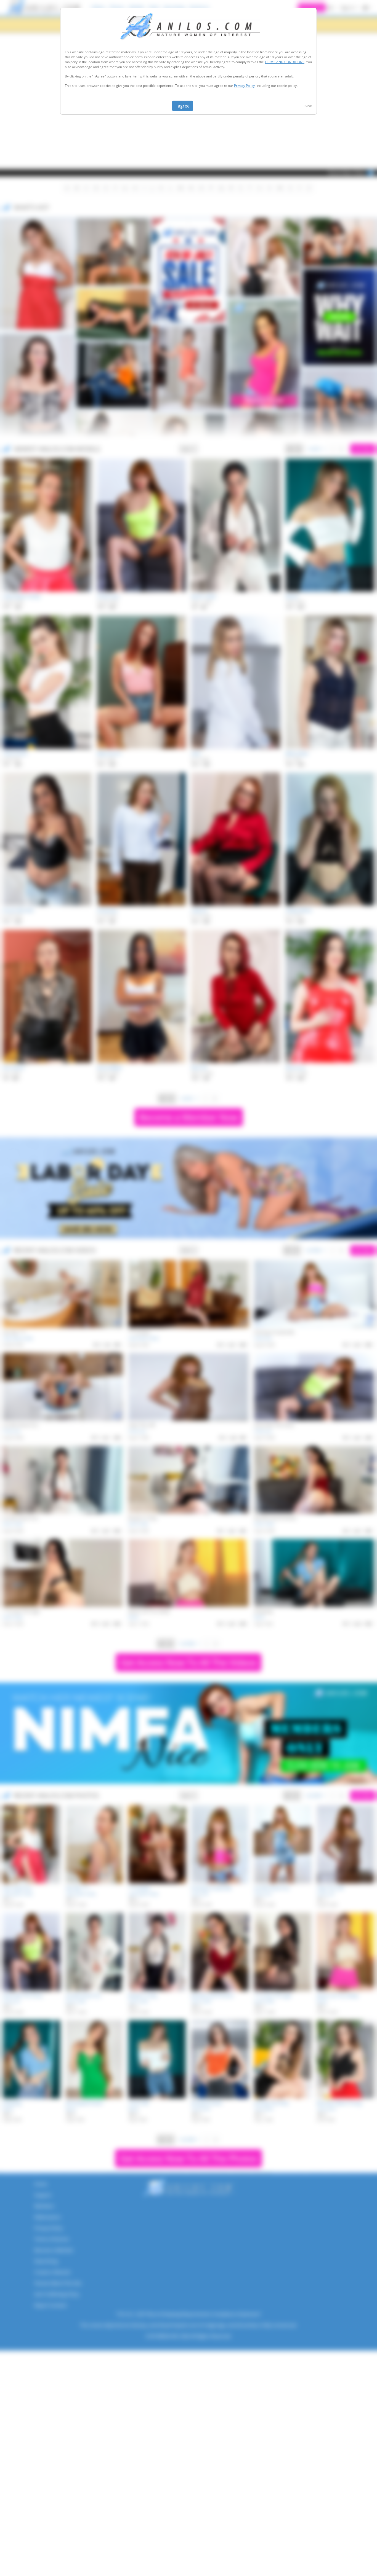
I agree (183, 106)
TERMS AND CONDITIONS (285, 62)
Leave (307, 106)
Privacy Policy (244, 86)
